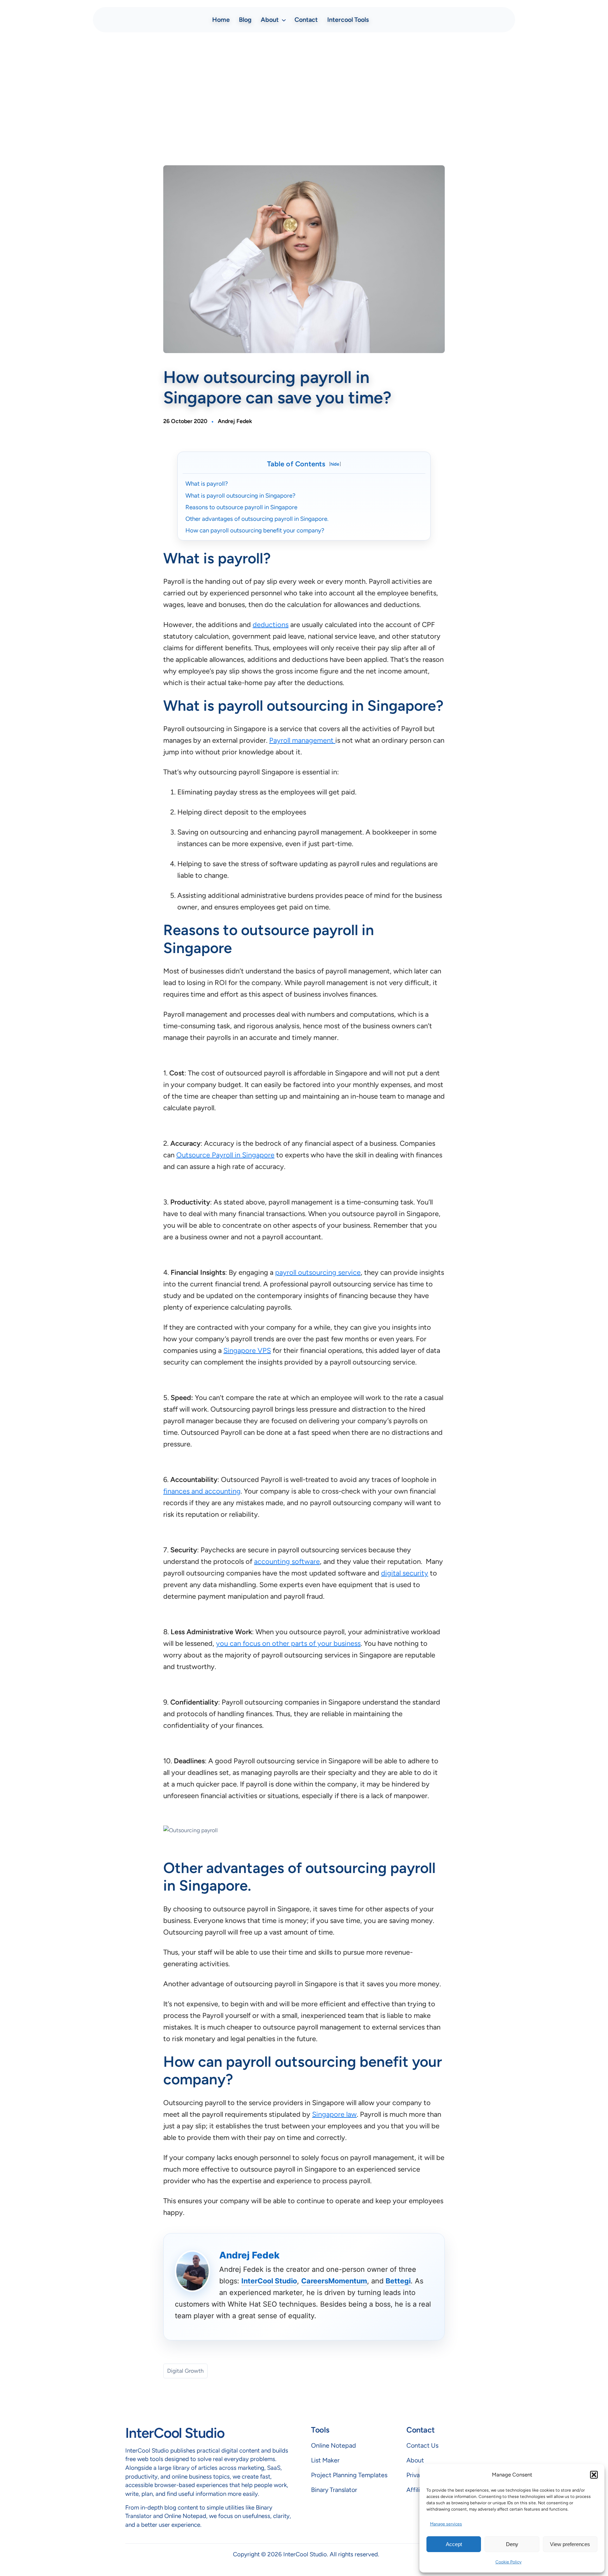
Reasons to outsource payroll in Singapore (241, 507)
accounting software (287, 1561)
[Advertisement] (304, 94)
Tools (320, 2430)
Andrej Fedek (235, 421)
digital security (405, 1573)
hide (335, 464)
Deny (512, 2544)
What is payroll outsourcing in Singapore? (240, 496)
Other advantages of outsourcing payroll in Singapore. (257, 519)
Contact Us (422, 2446)
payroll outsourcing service (318, 1272)
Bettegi (398, 2281)
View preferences (570, 2544)
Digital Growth (185, 2371)
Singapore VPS (247, 1350)
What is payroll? (207, 484)
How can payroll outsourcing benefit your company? (255, 530)
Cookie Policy (508, 2562)
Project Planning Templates (349, 2475)
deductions (271, 625)
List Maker (325, 2460)
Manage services (446, 2524)
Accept (454, 2544)
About (415, 2460)
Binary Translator (334, 2490)
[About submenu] (284, 20)
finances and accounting (202, 1491)
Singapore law (334, 2114)
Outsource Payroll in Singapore (225, 1155)
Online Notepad (334, 2446)
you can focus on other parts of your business (288, 1643)
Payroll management (302, 740)
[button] (594, 2475)
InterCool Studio (269, 2281)
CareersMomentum (334, 2281)
